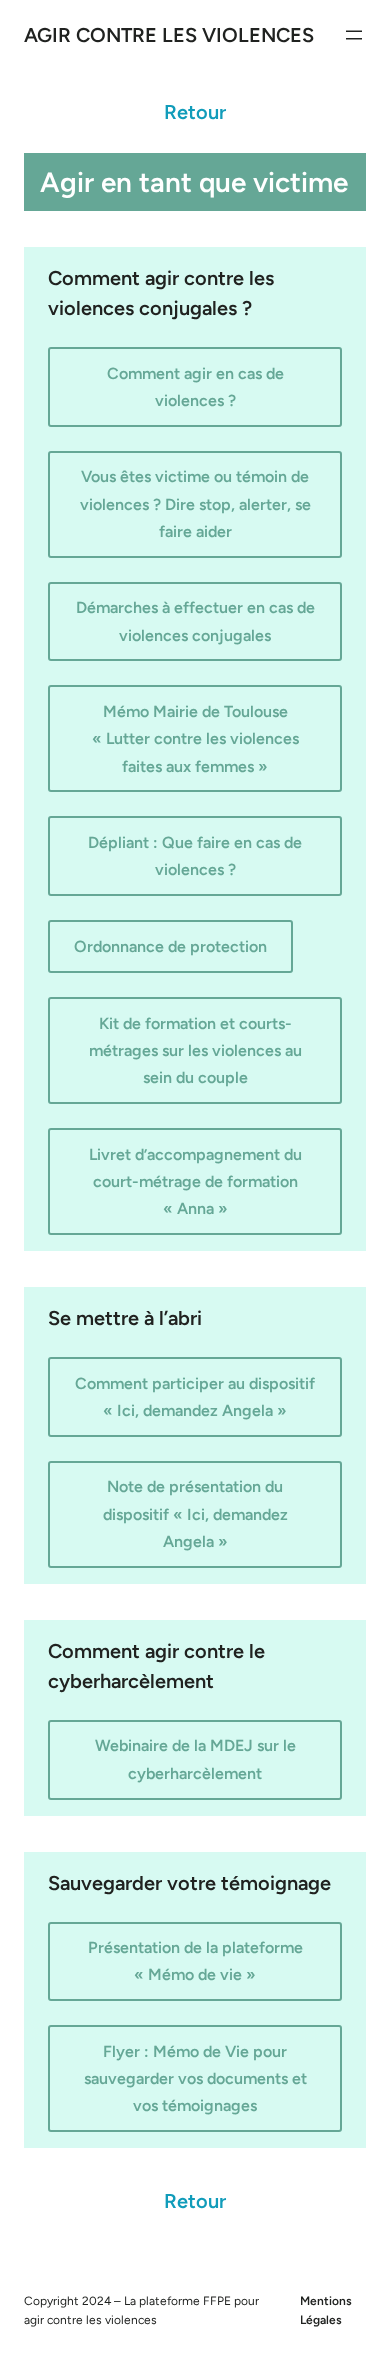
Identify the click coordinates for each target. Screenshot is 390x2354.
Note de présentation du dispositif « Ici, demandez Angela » (195, 1513)
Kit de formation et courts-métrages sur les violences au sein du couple (195, 1050)
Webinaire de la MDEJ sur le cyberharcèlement (195, 1759)
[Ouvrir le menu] (354, 35)
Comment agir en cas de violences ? (195, 387)
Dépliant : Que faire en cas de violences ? (195, 856)
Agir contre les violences (169, 35)
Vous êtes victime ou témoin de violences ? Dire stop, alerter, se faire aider (195, 503)
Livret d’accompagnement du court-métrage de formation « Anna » (195, 1181)
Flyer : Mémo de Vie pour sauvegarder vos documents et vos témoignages (195, 2078)
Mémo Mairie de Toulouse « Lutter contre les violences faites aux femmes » (195, 738)
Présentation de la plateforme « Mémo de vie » (195, 1961)
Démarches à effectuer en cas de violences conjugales (195, 621)
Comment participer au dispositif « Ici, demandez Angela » (195, 1397)
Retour (195, 112)
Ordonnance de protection (170, 946)
